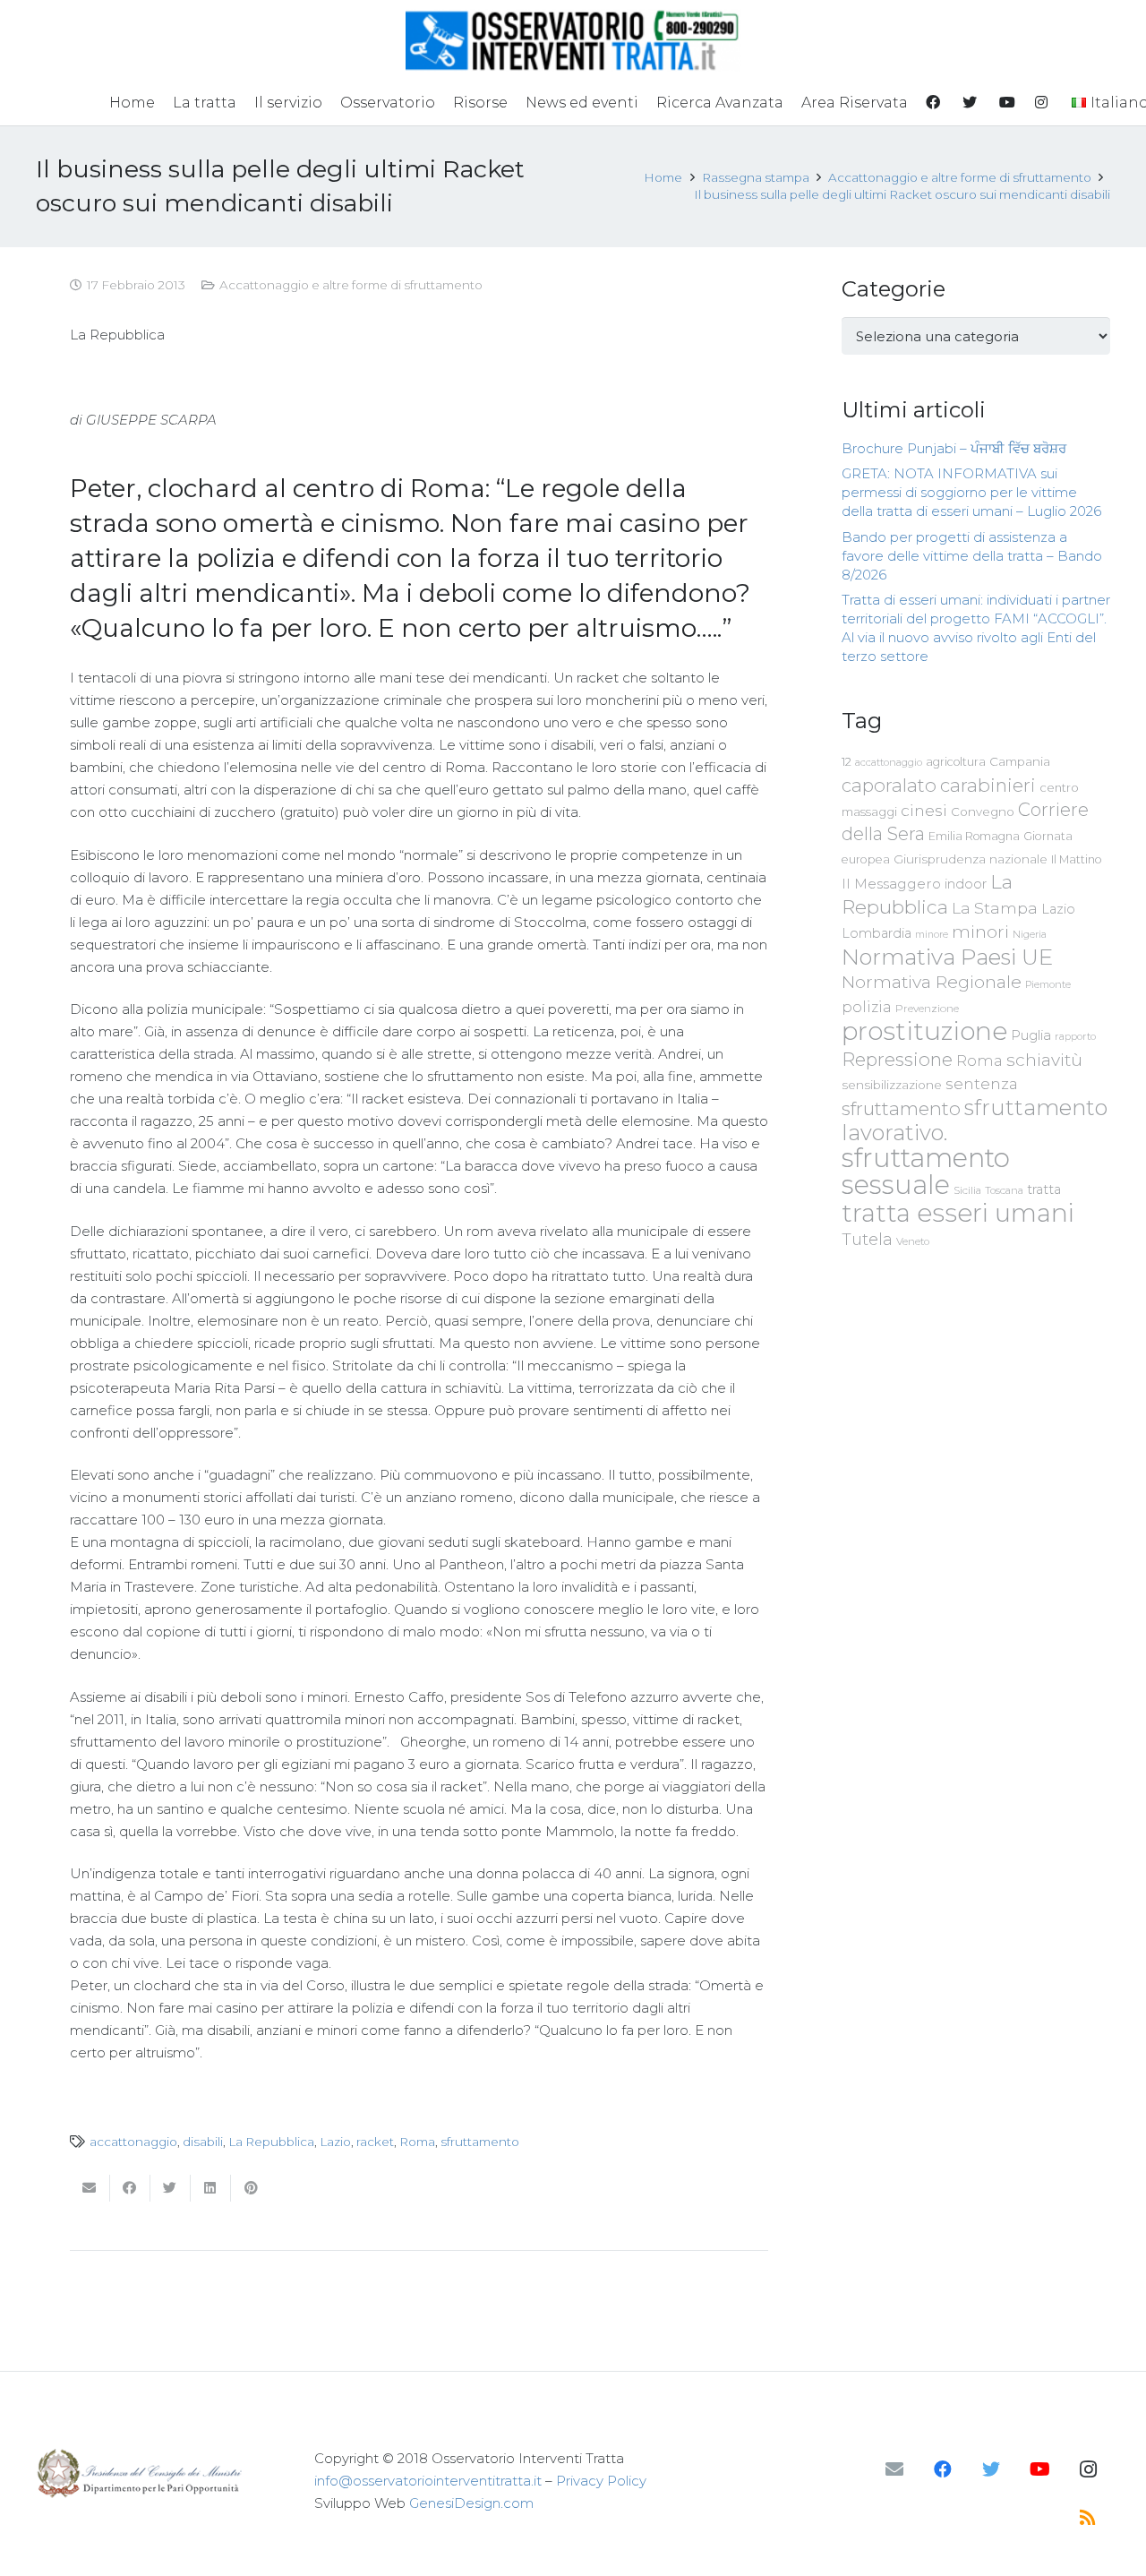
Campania (1020, 761)
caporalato (889, 785)
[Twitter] (991, 2469)
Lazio (335, 2142)
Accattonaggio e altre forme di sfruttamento (351, 285)
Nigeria (1030, 934)
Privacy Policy (601, 2481)
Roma (417, 2142)
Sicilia (967, 1190)
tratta (1044, 1189)
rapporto (1075, 1036)
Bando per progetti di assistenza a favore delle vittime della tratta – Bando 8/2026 (972, 556)
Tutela (867, 1239)
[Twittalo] (171, 2188)
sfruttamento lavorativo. (975, 1120)
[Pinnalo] (251, 2188)
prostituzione (924, 1031)
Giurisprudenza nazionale (971, 859)
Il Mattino (1076, 859)
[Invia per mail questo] (90, 2188)
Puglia (1031, 1035)
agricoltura (956, 762)
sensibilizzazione (892, 1085)
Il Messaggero (891, 884)
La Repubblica (271, 2142)
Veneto (913, 1241)
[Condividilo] (130, 2188)
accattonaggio (133, 2142)
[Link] (573, 40)
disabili (203, 2142)
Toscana (1004, 1190)
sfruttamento (480, 2142)
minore (932, 935)
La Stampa (995, 908)
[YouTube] (1039, 2469)
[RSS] (1088, 2518)
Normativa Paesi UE (947, 957)
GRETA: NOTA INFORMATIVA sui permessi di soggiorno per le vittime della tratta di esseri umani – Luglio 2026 (971, 492)
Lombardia (877, 933)
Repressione (897, 1059)
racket (375, 2142)
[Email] (894, 2469)
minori (980, 932)
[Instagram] (1088, 2469)
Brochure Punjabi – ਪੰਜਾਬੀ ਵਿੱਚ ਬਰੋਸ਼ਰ (954, 448)
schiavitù (1044, 1060)
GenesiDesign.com (471, 2503)
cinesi (924, 810)
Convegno (983, 811)
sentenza (982, 1083)
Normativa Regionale (932, 982)
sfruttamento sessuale (926, 1171)
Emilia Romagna (974, 836)
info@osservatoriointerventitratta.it (428, 2481)
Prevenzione (927, 1009)
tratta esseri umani (958, 1213)
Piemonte (1048, 984)
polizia (867, 1007)
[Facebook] (943, 2469)
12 (847, 762)
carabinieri (988, 785)
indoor (966, 884)
